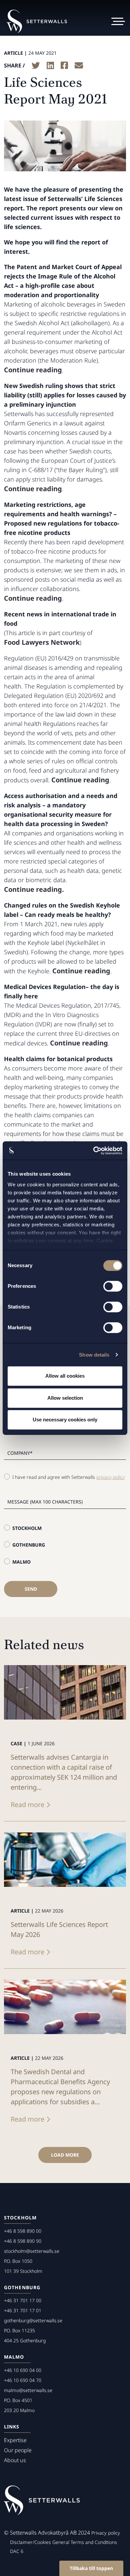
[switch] (113, 1286)
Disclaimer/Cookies (30, 2542)
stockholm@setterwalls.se (32, 2251)
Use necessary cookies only (65, 1420)
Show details (94, 1355)
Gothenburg (29, 1545)
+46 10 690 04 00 (23, 2370)
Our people (18, 2450)
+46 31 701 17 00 (23, 2300)
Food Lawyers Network (42, 642)
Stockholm (27, 1528)
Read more (27, 1805)
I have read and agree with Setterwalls (69, 1477)
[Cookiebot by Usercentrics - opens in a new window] (93, 1151)
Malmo (21, 1562)
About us (15, 2460)
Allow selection (65, 1398)
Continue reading (33, 370)
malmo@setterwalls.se (28, 2390)
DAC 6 (17, 2551)
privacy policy (111, 1477)
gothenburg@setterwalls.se (33, 2320)
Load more (65, 2155)
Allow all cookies (65, 1376)
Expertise (15, 2440)
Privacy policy (106, 2533)
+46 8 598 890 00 (23, 2231)
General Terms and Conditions (85, 2542)
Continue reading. (34, 889)
